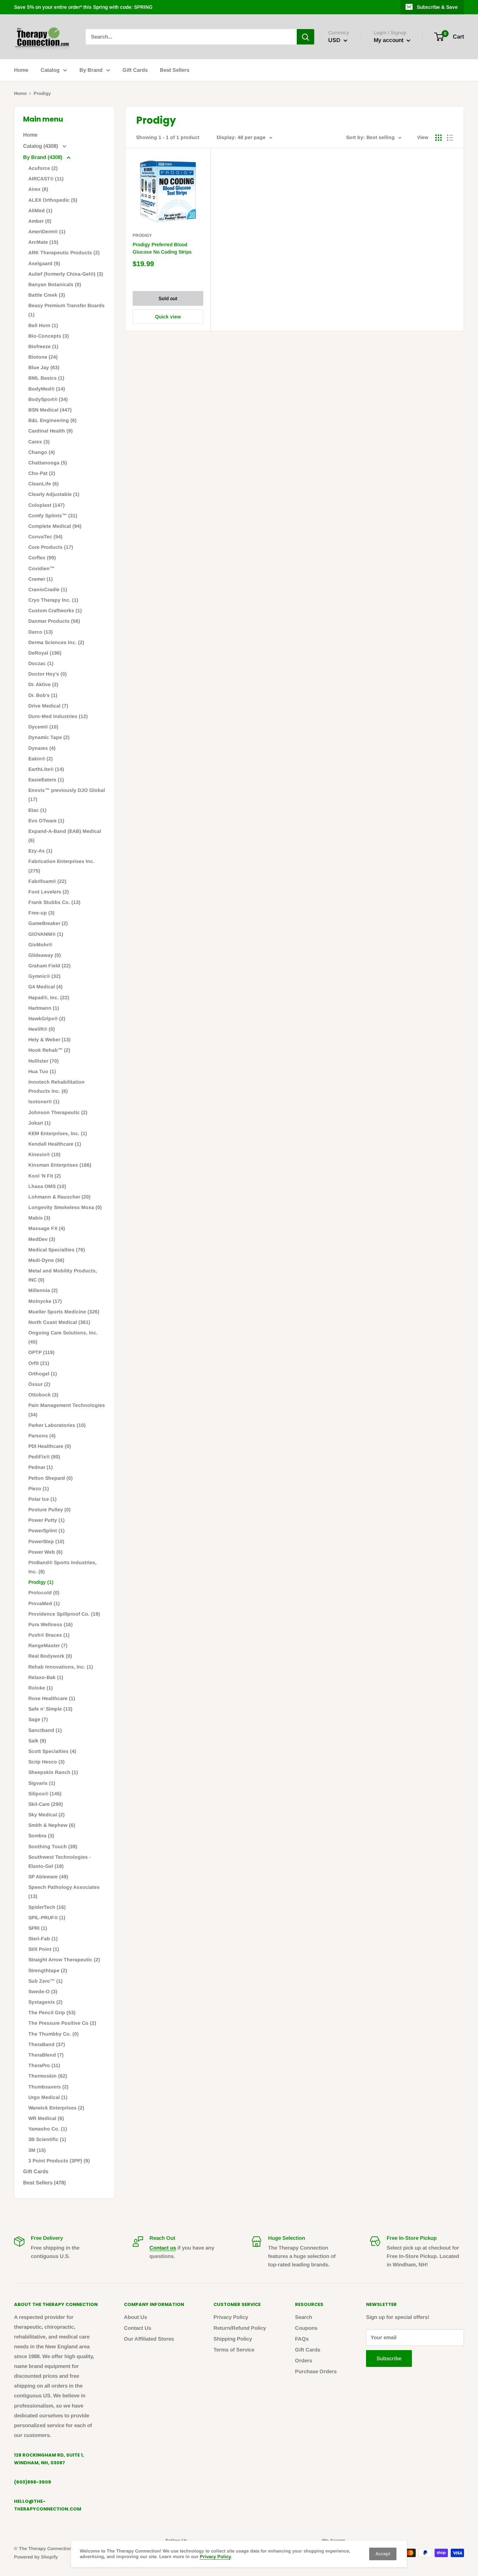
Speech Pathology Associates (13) (64, 1892)
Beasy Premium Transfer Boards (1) (66, 310)
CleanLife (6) (44, 484)
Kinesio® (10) (44, 1154)
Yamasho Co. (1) (48, 2129)
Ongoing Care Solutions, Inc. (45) (63, 1337)
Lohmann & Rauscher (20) (59, 1197)
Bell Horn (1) (43, 325)
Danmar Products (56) (54, 621)
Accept (383, 2554)
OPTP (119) (41, 1352)
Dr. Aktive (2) (43, 684)
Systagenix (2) (45, 2002)
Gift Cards (135, 70)
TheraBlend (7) (46, 2055)
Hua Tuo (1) (42, 1071)
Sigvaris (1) (42, 1783)
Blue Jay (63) (44, 367)
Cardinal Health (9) (51, 431)
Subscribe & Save (437, 7)
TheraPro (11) (44, 2065)
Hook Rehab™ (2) (49, 1050)
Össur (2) (39, 1384)
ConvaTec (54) (45, 537)
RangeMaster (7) (48, 1645)
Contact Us (138, 2328)
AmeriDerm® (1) (47, 232)
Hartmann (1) (44, 1008)
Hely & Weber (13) (50, 1040)
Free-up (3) (41, 913)
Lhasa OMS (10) (47, 1186)
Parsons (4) (42, 1436)
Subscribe (389, 2358)
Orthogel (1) (43, 1374)
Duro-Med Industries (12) (58, 716)
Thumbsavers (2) (48, 2087)
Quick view (168, 317)
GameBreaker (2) (48, 923)
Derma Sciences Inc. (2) (56, 642)
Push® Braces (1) (49, 1635)
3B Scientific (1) (47, 2139)
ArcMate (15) (43, 242)
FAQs (302, 2339)
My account (389, 40)
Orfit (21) (39, 1363)
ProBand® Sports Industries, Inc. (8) (62, 1567)
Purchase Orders (316, 2371)
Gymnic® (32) (44, 976)
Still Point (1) (44, 1949)
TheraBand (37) (47, 2044)
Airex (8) (38, 189)
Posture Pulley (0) (50, 1510)
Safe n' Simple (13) (50, 1709)
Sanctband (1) (45, 1730)
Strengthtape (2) (48, 1970)
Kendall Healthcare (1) (55, 1144)
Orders (304, 2360)
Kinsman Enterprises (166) (60, 1165)
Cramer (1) (41, 579)
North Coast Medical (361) (59, 1322)
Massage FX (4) (47, 1228)
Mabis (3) (39, 1218)
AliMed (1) (40, 210)
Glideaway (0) (45, 955)
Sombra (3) (41, 1836)
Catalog (50, 70)
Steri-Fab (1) (43, 1939)
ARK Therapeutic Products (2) (64, 253)
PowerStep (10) (46, 1541)
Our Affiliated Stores (149, 2339)
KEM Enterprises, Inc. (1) (58, 1133)
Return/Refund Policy (240, 2328)
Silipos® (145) (45, 1794)
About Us (135, 2317)
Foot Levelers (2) (49, 892)
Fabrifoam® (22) (47, 881)
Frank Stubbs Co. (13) (54, 902)
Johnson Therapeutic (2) (58, 1112)
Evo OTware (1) (46, 821)
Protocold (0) (44, 1593)
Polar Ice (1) (43, 1499)
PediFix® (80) (44, 1457)
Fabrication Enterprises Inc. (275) (61, 866)
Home (21, 70)
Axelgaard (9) (44, 263)
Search (304, 2317)
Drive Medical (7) (48, 706)
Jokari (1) (40, 1123)
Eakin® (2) (41, 759)
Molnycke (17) (45, 1301)
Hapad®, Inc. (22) (49, 997)
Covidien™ (41, 568)
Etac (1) (37, 810)
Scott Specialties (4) (52, 1751)
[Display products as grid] (438, 138)
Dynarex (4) (42, 748)
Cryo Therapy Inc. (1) (53, 600)
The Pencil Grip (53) (52, 2012)
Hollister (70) (44, 1061)
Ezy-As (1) (40, 851)
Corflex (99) (42, 558)
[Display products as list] (450, 138)
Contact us (163, 2248)
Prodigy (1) (41, 1582)
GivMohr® (40, 945)
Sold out (168, 298)
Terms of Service (234, 2350)
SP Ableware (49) (48, 1877)
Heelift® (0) (42, 1029)
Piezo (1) (39, 1489)
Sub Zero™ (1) (45, 1981)
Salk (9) (37, 1741)
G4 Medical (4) (45, 987)
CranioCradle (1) (48, 589)
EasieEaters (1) (46, 780)
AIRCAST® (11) (46, 179)
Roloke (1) (41, 1688)
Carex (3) (39, 442)
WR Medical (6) (46, 2118)
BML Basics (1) (46, 378)
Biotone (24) (43, 357)
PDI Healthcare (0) (50, 1446)
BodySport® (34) (48, 399)
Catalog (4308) (41, 146)
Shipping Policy (233, 2339)
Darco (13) (41, 632)
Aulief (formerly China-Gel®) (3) (66, 274)
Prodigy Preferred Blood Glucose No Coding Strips (162, 248)
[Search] (305, 37)
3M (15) (37, 2150)
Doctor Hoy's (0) (48, 674)
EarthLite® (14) (46, 769)
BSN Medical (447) (50, 410)
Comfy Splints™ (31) (53, 516)
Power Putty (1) (47, 1520)
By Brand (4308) (43, 157)
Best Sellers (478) (44, 2183)
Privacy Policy (231, 2317)
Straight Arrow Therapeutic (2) (64, 1960)
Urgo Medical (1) (48, 2097)
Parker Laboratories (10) (57, 1425)
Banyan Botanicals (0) (55, 284)
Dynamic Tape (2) (49, 737)
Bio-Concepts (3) (49, 336)
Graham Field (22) (50, 966)
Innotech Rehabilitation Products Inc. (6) (57, 1086)
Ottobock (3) (43, 1395)
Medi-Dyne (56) (46, 1260)
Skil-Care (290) (46, 1804)
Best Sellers (175, 70)
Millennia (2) (43, 1290)
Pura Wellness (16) (51, 1624)
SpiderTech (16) (47, 1907)
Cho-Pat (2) (42, 473)
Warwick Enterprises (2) (56, 2108)
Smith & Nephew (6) (52, 1825)
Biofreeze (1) (43, 346)
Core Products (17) (51, 547)
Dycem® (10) (43, 727)
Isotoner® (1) (44, 1101)
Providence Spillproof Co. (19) (64, 1614)
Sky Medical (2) (47, 1815)
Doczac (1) (41, 663)
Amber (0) (40, 221)
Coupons (306, 2328)
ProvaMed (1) (44, 1603)
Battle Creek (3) (47, 295)
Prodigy (142, 235)
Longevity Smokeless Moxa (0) (65, 1207)
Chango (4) (42, 452)
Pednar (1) (41, 1467)
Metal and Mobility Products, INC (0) (63, 1275)
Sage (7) (38, 1719)
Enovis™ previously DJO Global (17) (67, 795)
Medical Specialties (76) (57, 1250)
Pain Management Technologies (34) (67, 1410)
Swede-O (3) (43, 1991)
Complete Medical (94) (55, 526)
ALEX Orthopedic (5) (53, 200)
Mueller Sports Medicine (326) (64, 1312)
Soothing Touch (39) (53, 1846)
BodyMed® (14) (47, 389)
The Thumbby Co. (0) (54, 2034)
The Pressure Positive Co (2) (62, 2023)
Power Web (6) (45, 1552)
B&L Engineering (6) (52, 420)
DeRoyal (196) (45, 653)
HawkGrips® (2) (47, 1018)
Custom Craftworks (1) (55, 610)
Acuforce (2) (43, 168)
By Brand (91, 70)
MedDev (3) (42, 1239)
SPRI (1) (38, 1928)
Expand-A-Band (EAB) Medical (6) (65, 836)
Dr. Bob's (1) (43, 695)
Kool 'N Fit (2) (45, 1176)
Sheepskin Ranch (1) (53, 1772)
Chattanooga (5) (48, 463)
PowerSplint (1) (47, 1531)
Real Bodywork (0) (50, 1656)
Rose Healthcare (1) (52, 1698)
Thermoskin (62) (48, 2076)
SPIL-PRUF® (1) (47, 1918)
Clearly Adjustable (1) (54, 494)
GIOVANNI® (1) (46, 934)
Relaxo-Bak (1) (46, 1677)
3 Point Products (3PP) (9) (59, 2161)
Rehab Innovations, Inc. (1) (61, 1667)
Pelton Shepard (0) (51, 1478)
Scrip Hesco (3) (47, 1762)
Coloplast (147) (47, 505)
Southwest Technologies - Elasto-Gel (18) (60, 1862)
